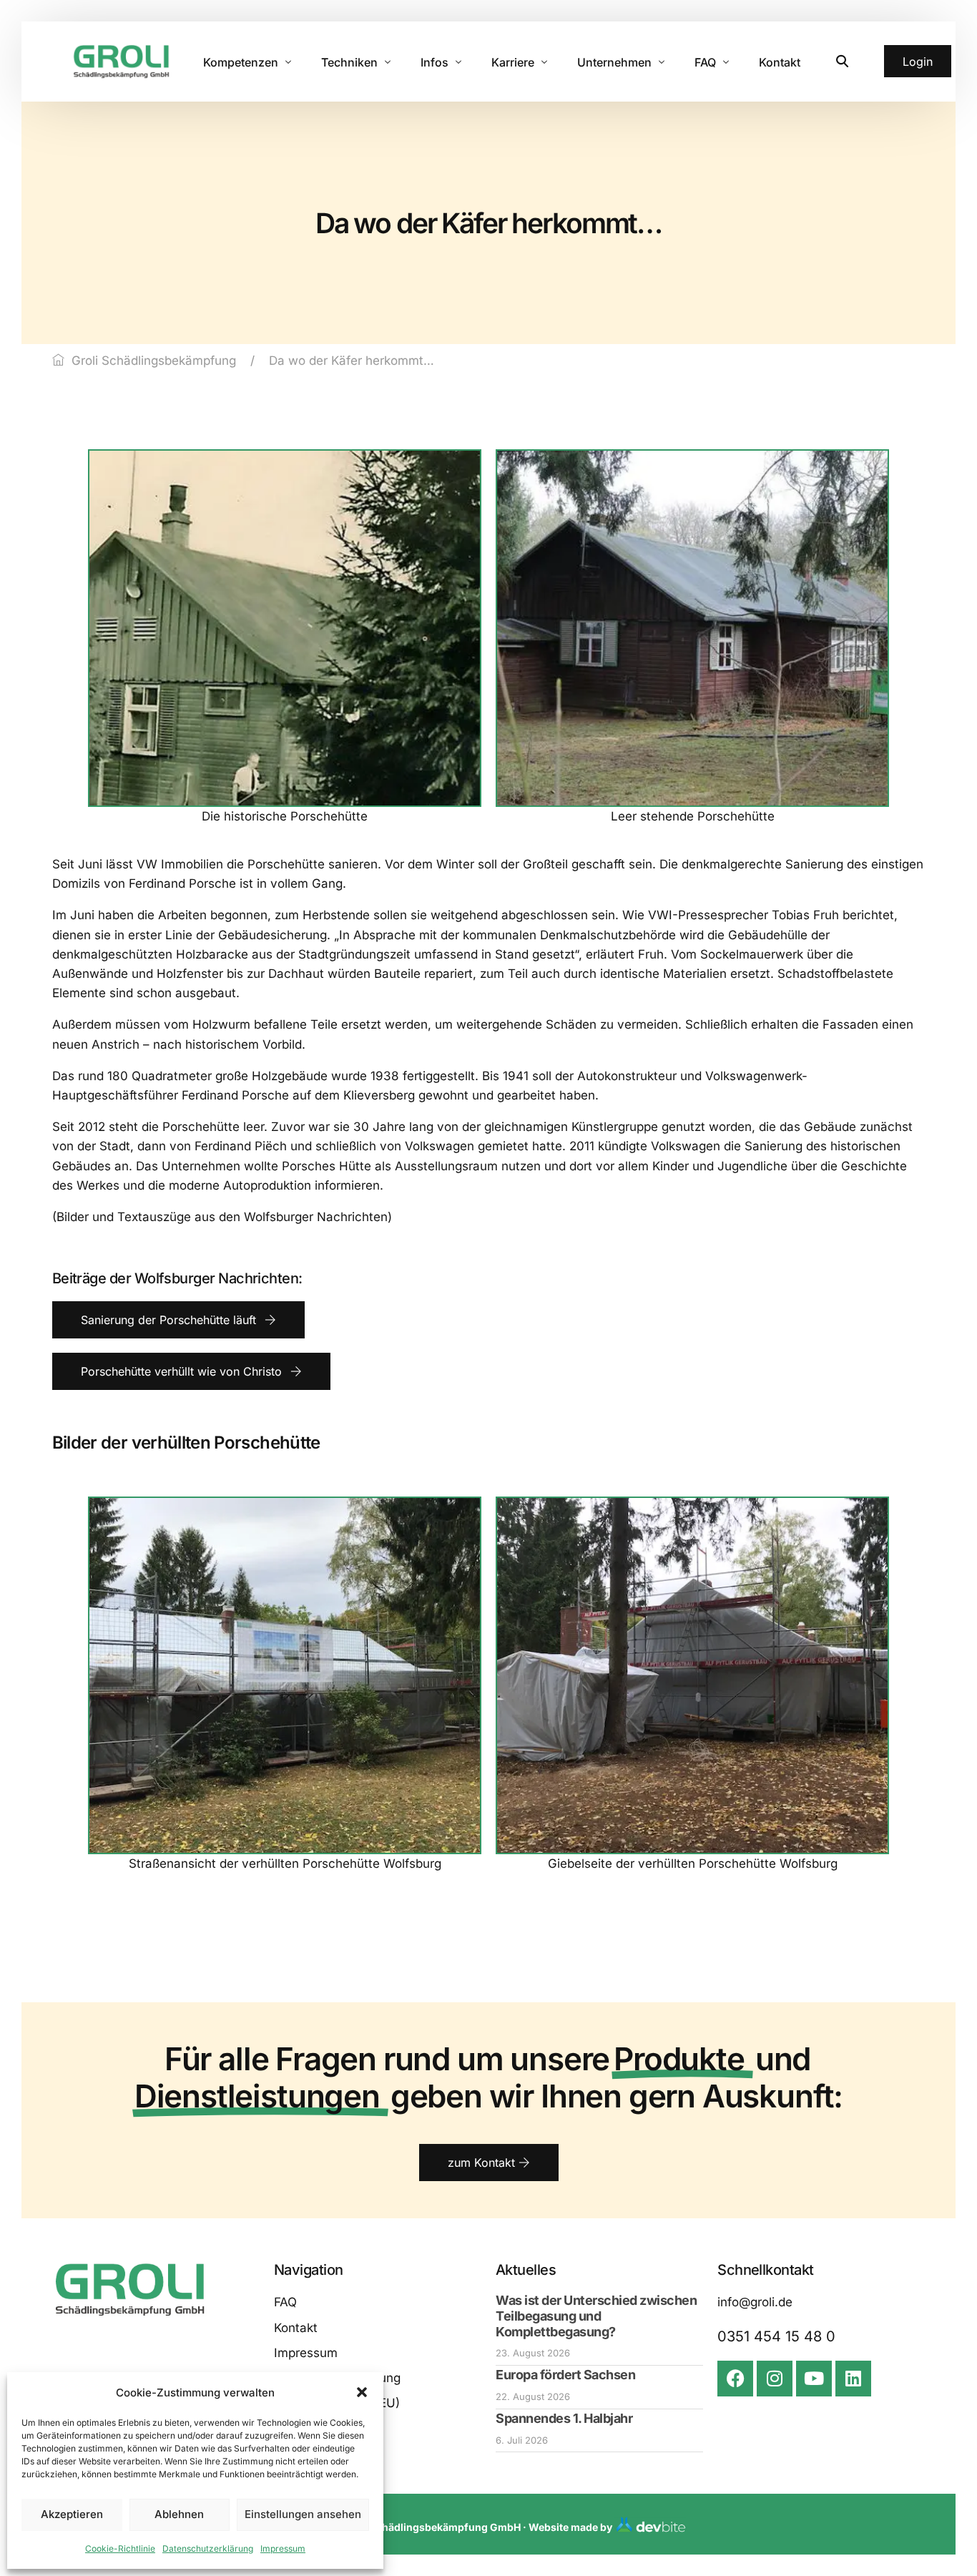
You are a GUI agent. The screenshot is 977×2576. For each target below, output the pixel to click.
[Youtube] (814, 2379)
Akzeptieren (72, 2514)
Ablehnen (179, 2514)
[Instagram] (775, 2379)
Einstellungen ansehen (303, 2514)
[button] (362, 2392)
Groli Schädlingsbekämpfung (154, 361)
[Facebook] (735, 2379)
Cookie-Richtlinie (120, 2548)
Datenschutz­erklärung (208, 2548)
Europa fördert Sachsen (565, 2375)
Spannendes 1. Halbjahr (564, 2418)
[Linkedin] (853, 2379)
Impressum (283, 2548)
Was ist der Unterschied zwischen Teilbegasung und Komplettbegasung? (596, 2316)
